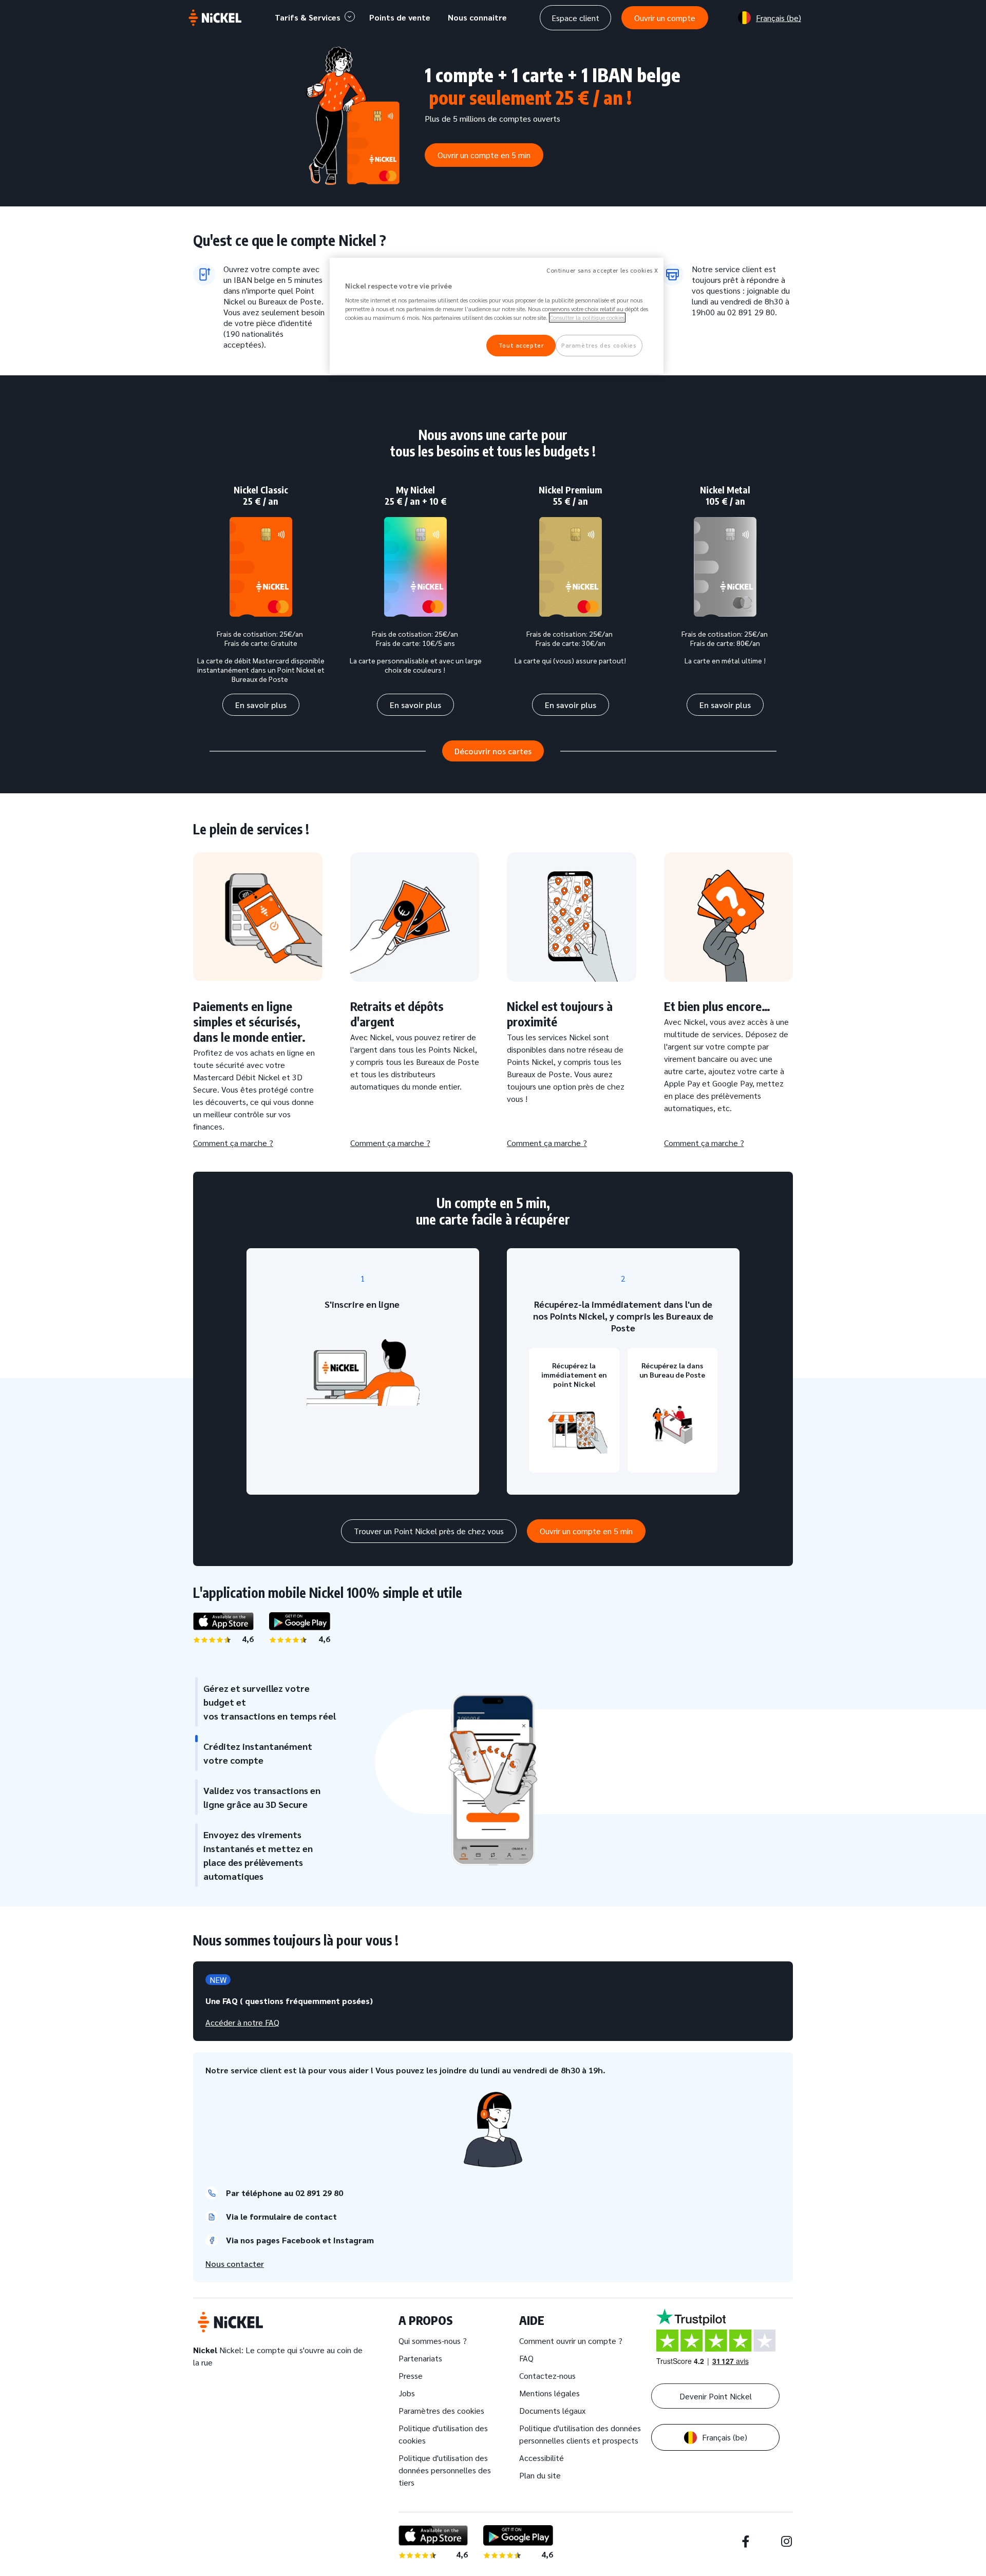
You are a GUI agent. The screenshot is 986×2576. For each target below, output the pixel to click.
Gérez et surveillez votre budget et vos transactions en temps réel (270, 1702)
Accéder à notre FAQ (242, 2022)
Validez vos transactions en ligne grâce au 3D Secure (262, 1797)
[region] (497, 316)
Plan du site (540, 2475)
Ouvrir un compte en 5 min (484, 155)
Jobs (407, 2393)
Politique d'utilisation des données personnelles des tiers (445, 2470)
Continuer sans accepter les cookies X (602, 270)
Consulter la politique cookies (587, 318)
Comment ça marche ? (233, 1143)
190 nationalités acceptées (253, 339)
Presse (411, 2375)
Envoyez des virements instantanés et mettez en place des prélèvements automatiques (258, 1855)
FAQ (526, 2358)
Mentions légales (549, 2393)
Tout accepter (521, 345)
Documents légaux (552, 2410)
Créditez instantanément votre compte (258, 1753)
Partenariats (420, 2358)
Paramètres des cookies (441, 2410)
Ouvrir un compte (665, 18)
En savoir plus (261, 705)
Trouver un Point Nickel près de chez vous (429, 1531)
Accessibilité (542, 2458)
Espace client (575, 18)
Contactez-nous (547, 2375)
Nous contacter (235, 2264)
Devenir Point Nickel (716, 2396)
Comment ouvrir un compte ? (571, 2341)
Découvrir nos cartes (493, 751)
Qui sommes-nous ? (433, 2341)
